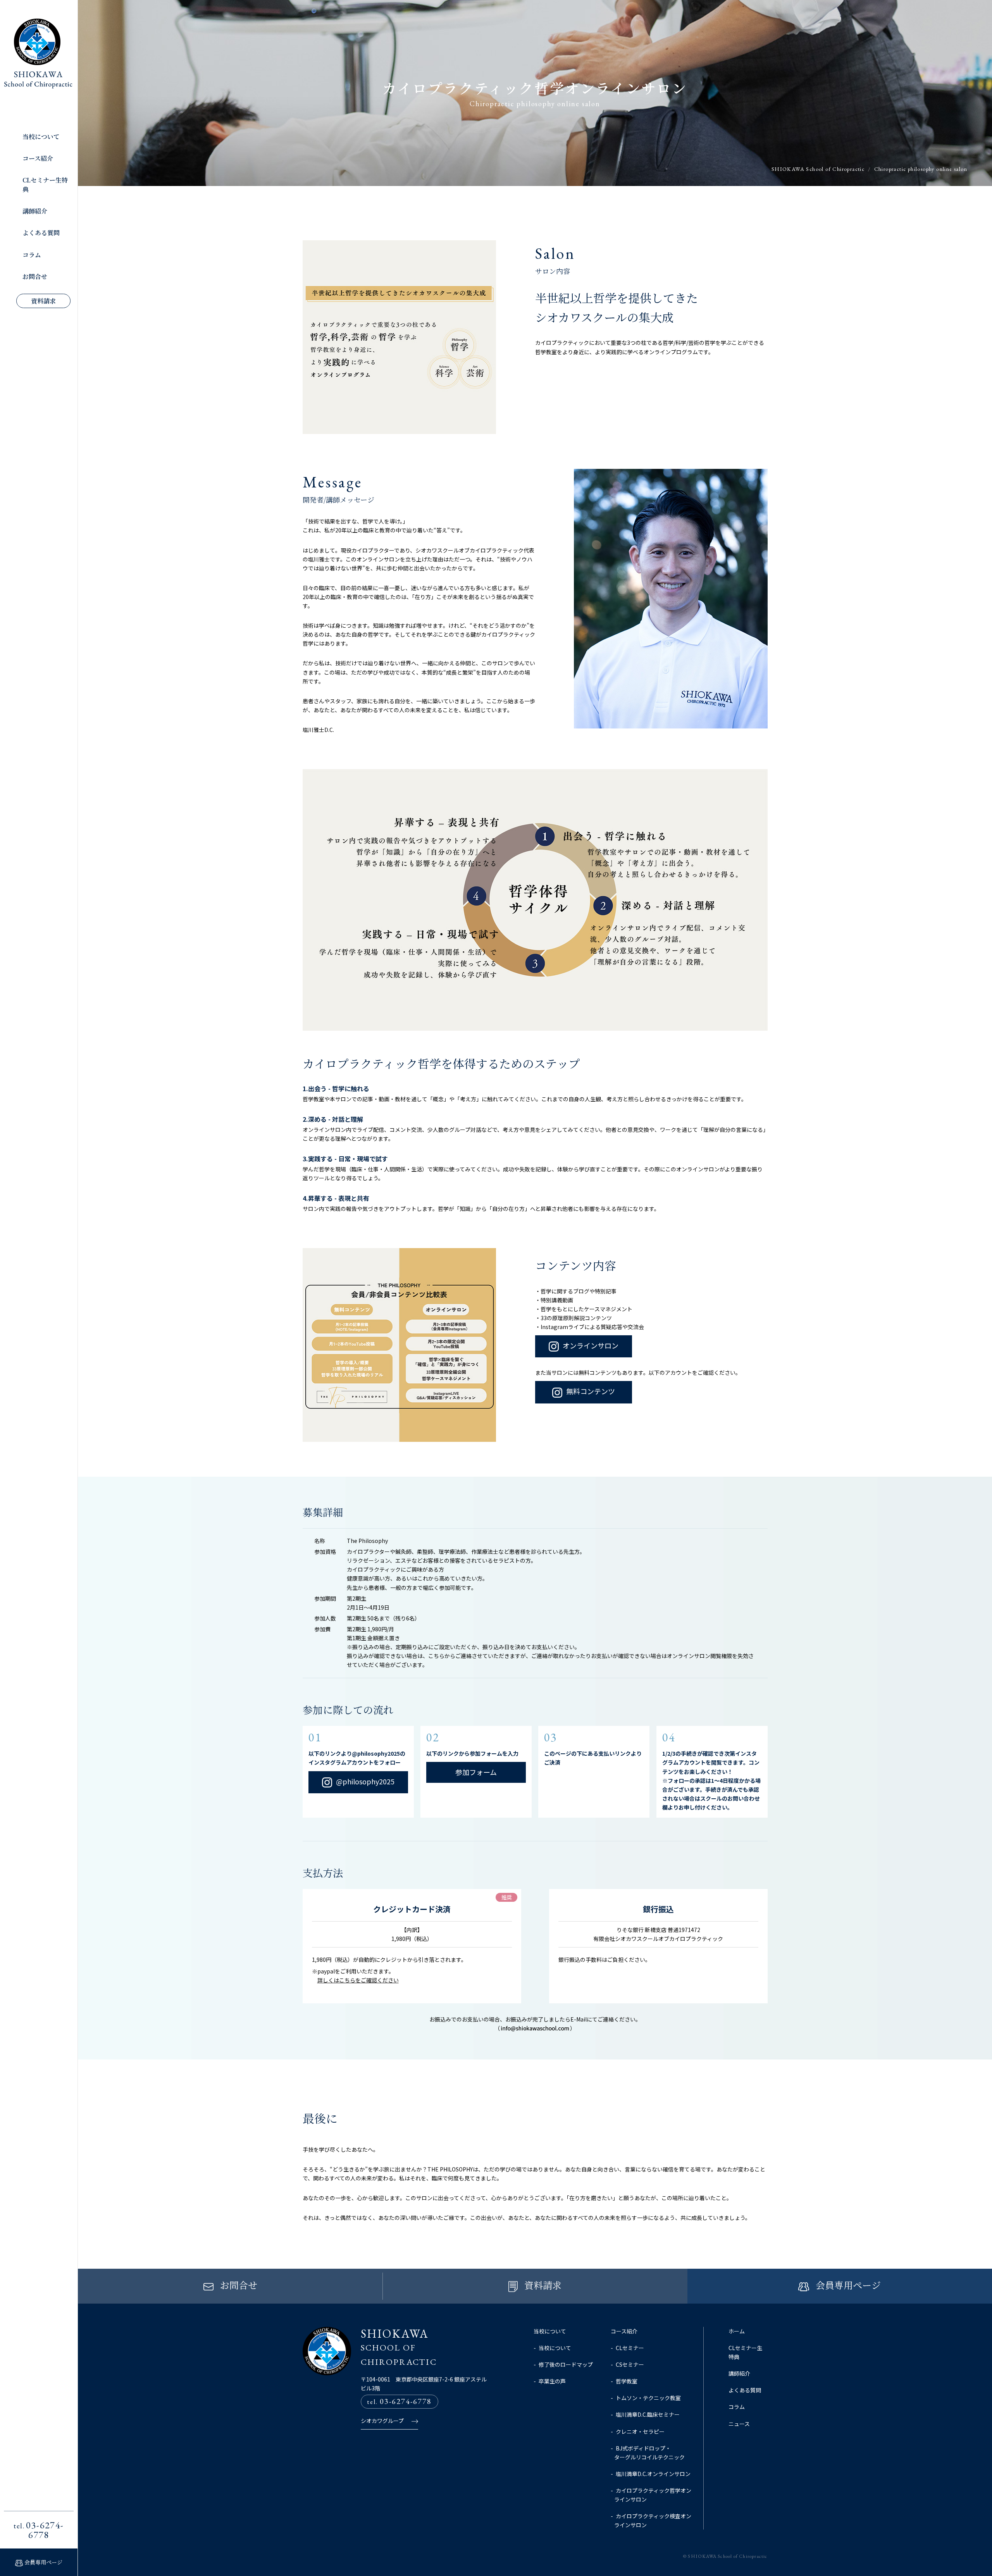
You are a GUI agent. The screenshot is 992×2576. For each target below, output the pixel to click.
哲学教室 (627, 2381)
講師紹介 (35, 211)
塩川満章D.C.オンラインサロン (653, 2474)
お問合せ (35, 276)
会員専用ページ (43, 2562)
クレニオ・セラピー (640, 2431)
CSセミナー (630, 2364)
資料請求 (43, 301)
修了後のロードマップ (566, 2364)
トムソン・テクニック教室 (648, 2398)
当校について (41, 137)
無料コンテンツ (591, 1391)
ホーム (737, 2331)
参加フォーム (476, 1772)
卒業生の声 (552, 2381)
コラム (32, 255)
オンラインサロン (591, 1345)
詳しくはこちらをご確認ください (358, 1980)
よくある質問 (41, 233)
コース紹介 (38, 158)
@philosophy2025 (365, 1781)
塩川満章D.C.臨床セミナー (648, 2414)
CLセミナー (630, 2348)
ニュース (739, 2424)
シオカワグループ (382, 2421)
